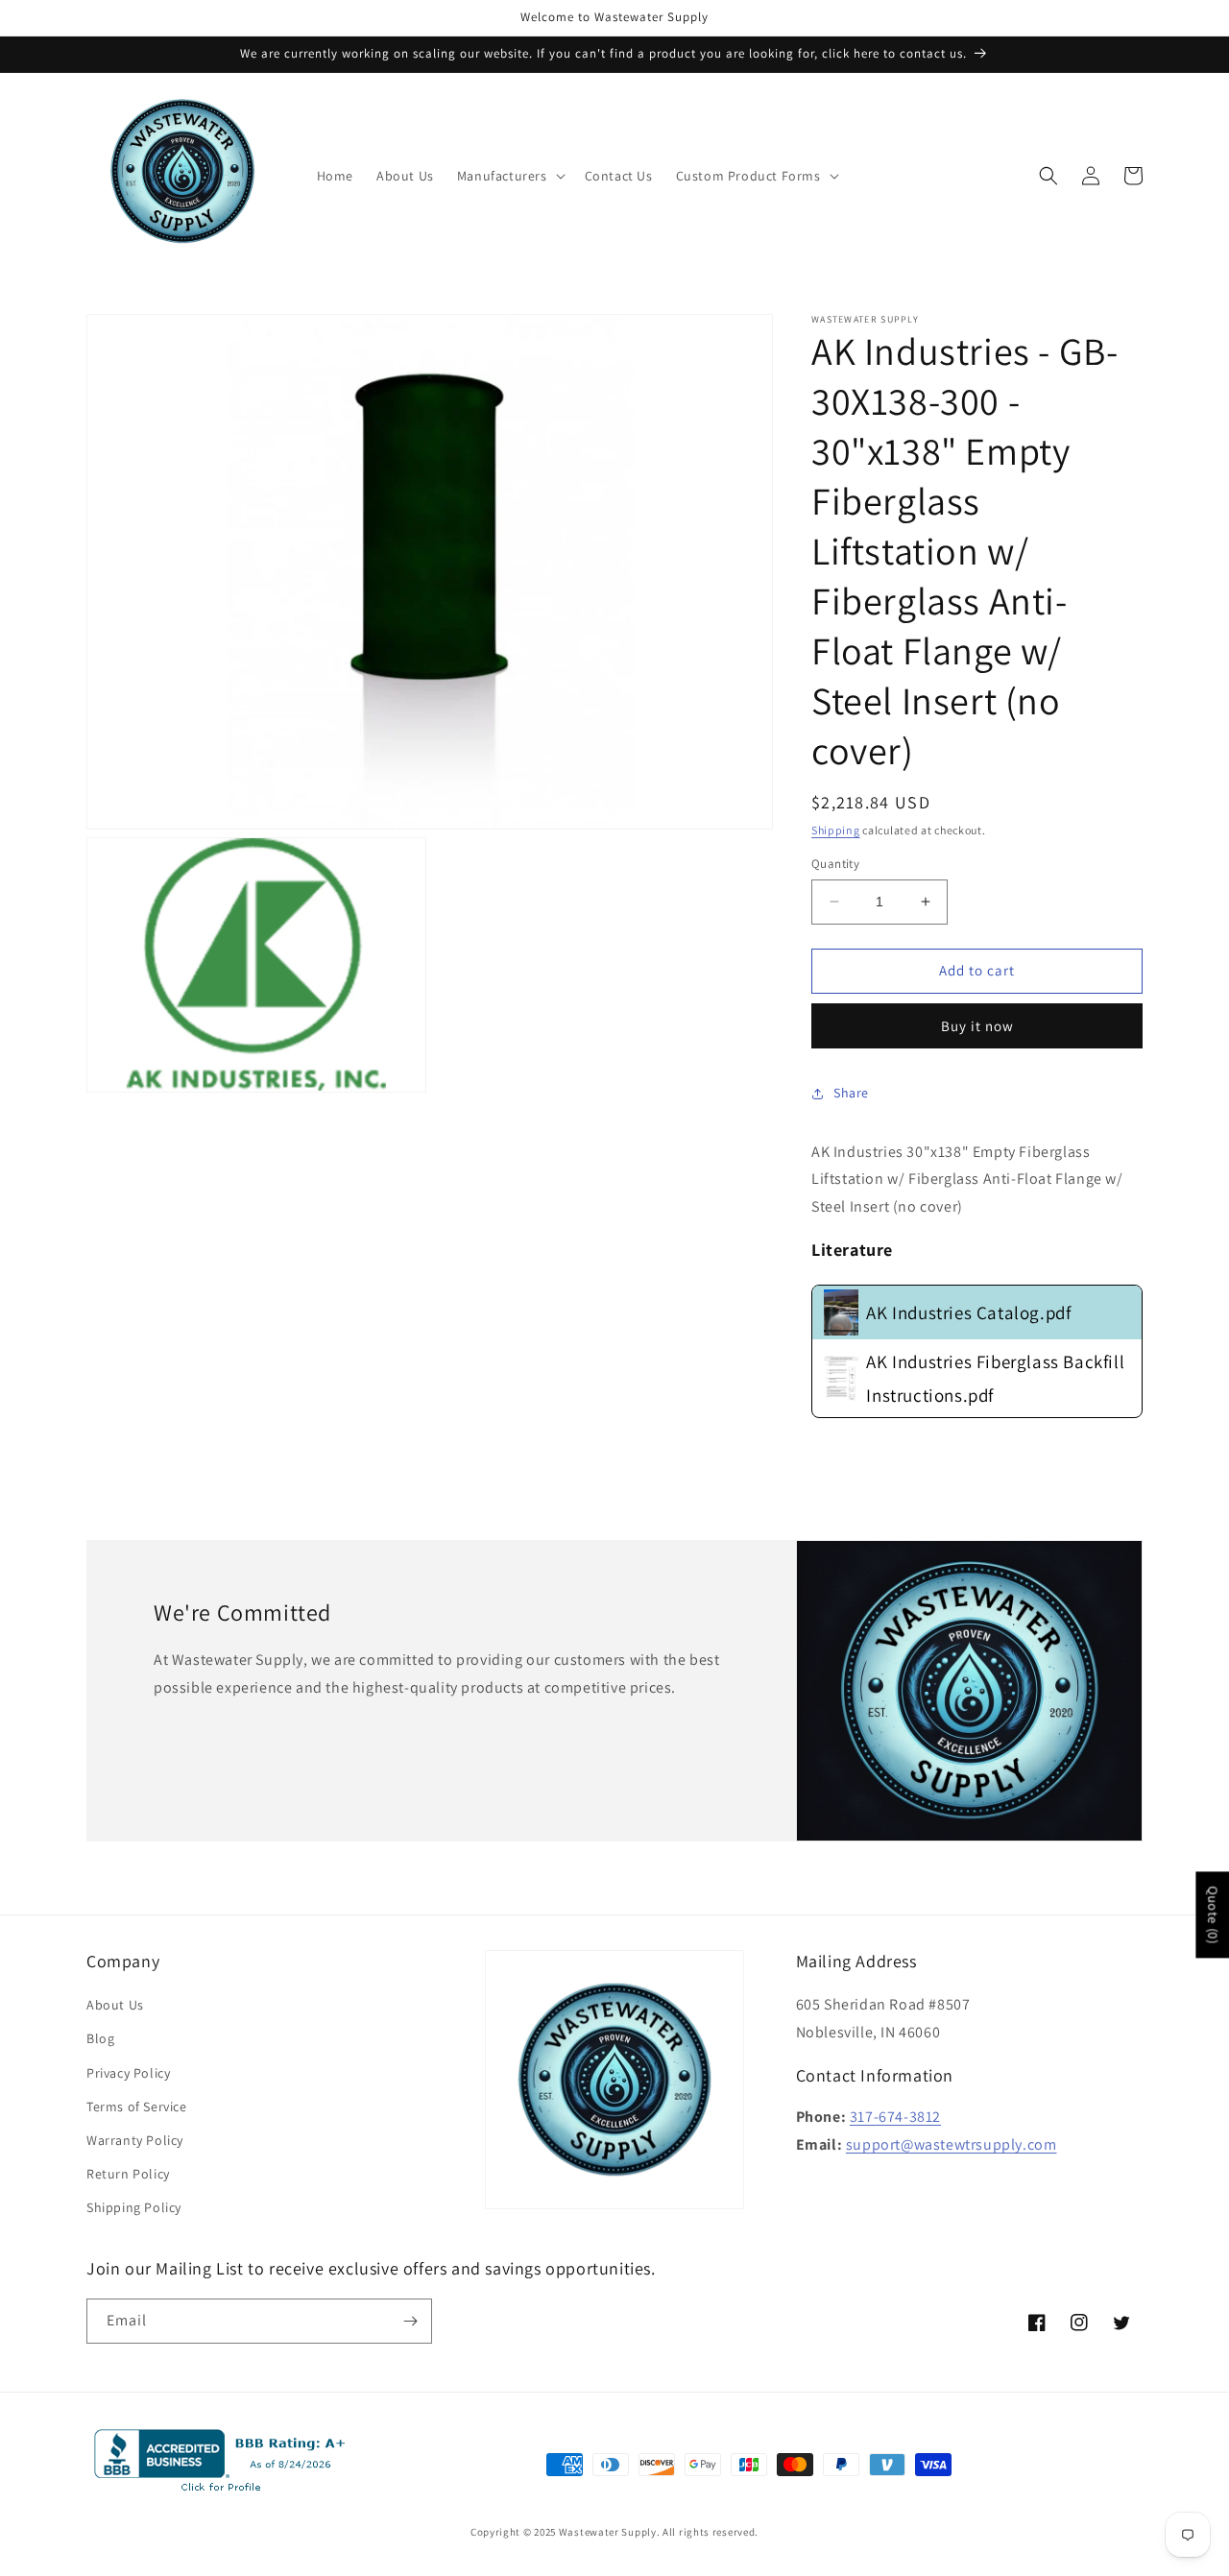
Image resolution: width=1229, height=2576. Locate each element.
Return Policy (128, 2174)
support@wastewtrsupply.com (952, 2144)
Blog (100, 2038)
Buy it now (977, 1026)
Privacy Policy (128, 2073)
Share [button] (851, 1093)
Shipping (836, 830)
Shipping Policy (134, 2207)
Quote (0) (1213, 1914)
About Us (115, 2005)
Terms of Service (137, 2107)
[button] (509, 176)
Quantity (835, 864)
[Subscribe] (410, 2321)
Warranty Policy (135, 2140)
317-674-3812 (895, 2117)
